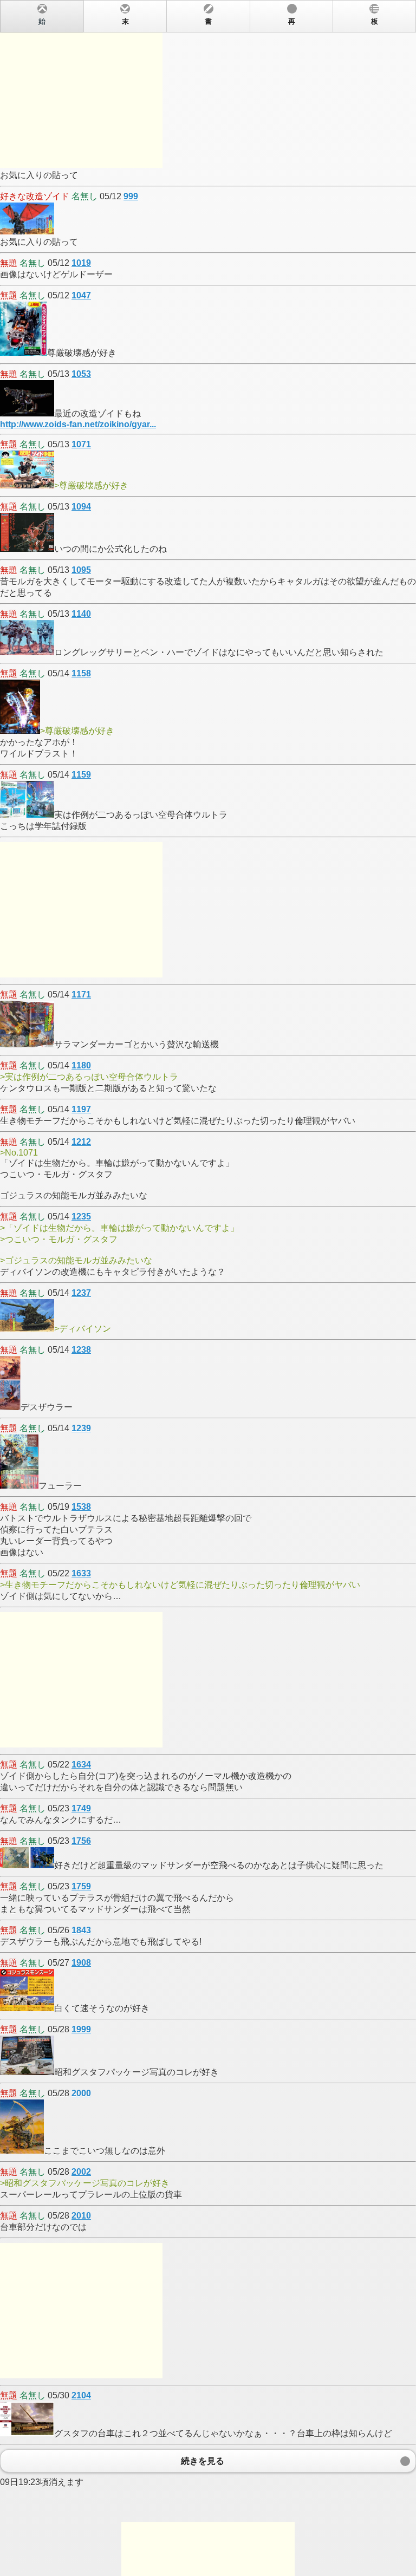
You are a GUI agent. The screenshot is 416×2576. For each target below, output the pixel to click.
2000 (81, 2093)
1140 (81, 614)
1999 (81, 2029)
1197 (81, 1109)
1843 (81, 1930)
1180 (81, 1065)
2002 (81, 2172)
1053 (81, 374)
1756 (81, 1841)
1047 (81, 295)
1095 (81, 570)
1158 (81, 673)
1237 (81, 1293)
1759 (81, 1886)
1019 (81, 263)
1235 (81, 1217)
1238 (81, 1350)
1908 (81, 1963)
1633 (81, 1573)
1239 (81, 1428)
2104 (81, 2395)
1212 (81, 1142)
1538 (81, 1507)
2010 (81, 2216)
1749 (81, 1808)
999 (131, 196)
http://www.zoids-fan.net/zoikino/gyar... (78, 424)
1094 (81, 507)
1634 (81, 1765)
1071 (81, 444)
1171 (81, 994)
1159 (81, 775)
